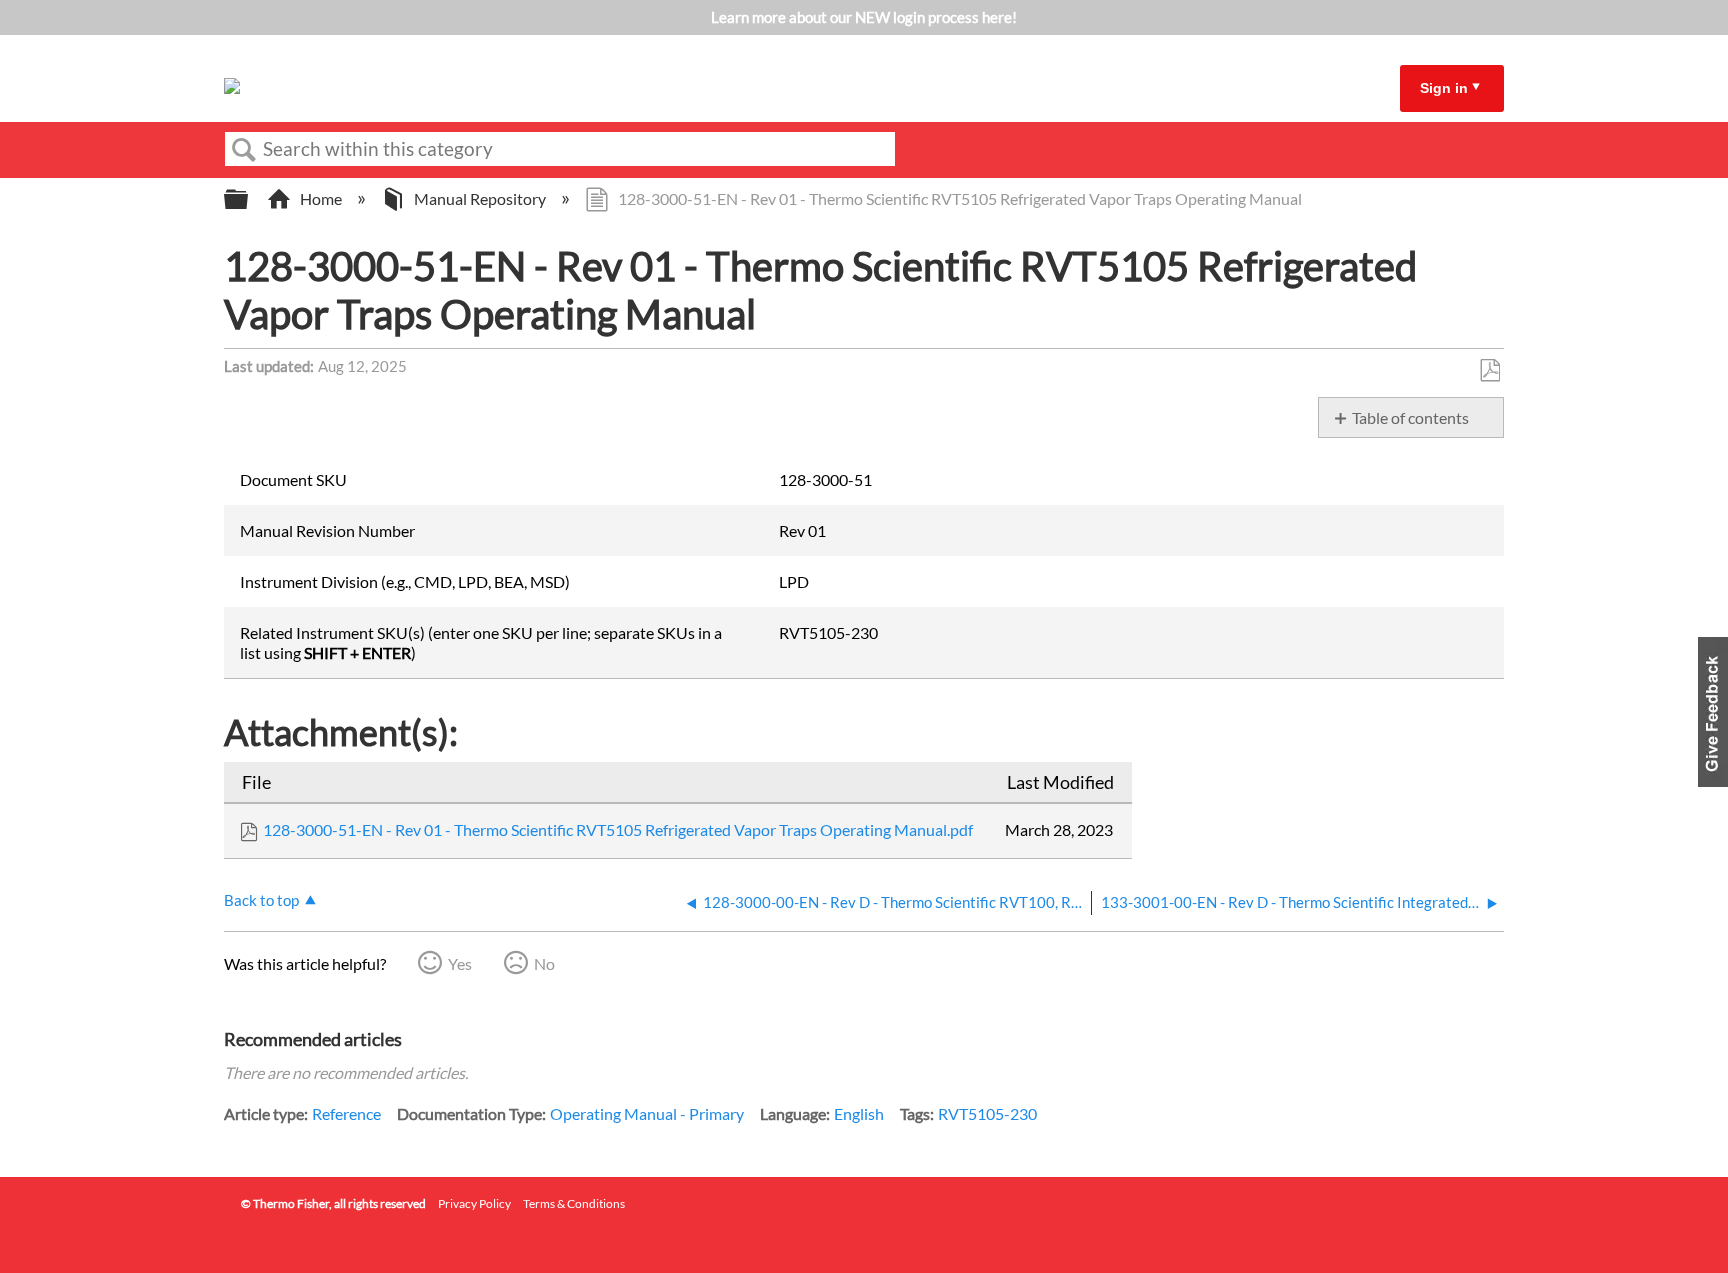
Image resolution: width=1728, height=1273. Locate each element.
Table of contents (1410, 417)
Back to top (261, 900)
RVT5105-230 (987, 1113)
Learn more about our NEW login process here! (864, 17)
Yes (460, 963)
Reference (346, 1113)
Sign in (1444, 88)
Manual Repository (480, 198)
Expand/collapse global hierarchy (249, 199)
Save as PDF (1489, 371)
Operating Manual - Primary (647, 1113)
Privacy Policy (474, 1203)
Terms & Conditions (574, 1203)
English (859, 1113)
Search (244, 150)
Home (321, 198)
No (544, 963)
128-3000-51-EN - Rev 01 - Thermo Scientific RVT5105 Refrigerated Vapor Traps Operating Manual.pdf (618, 829)
